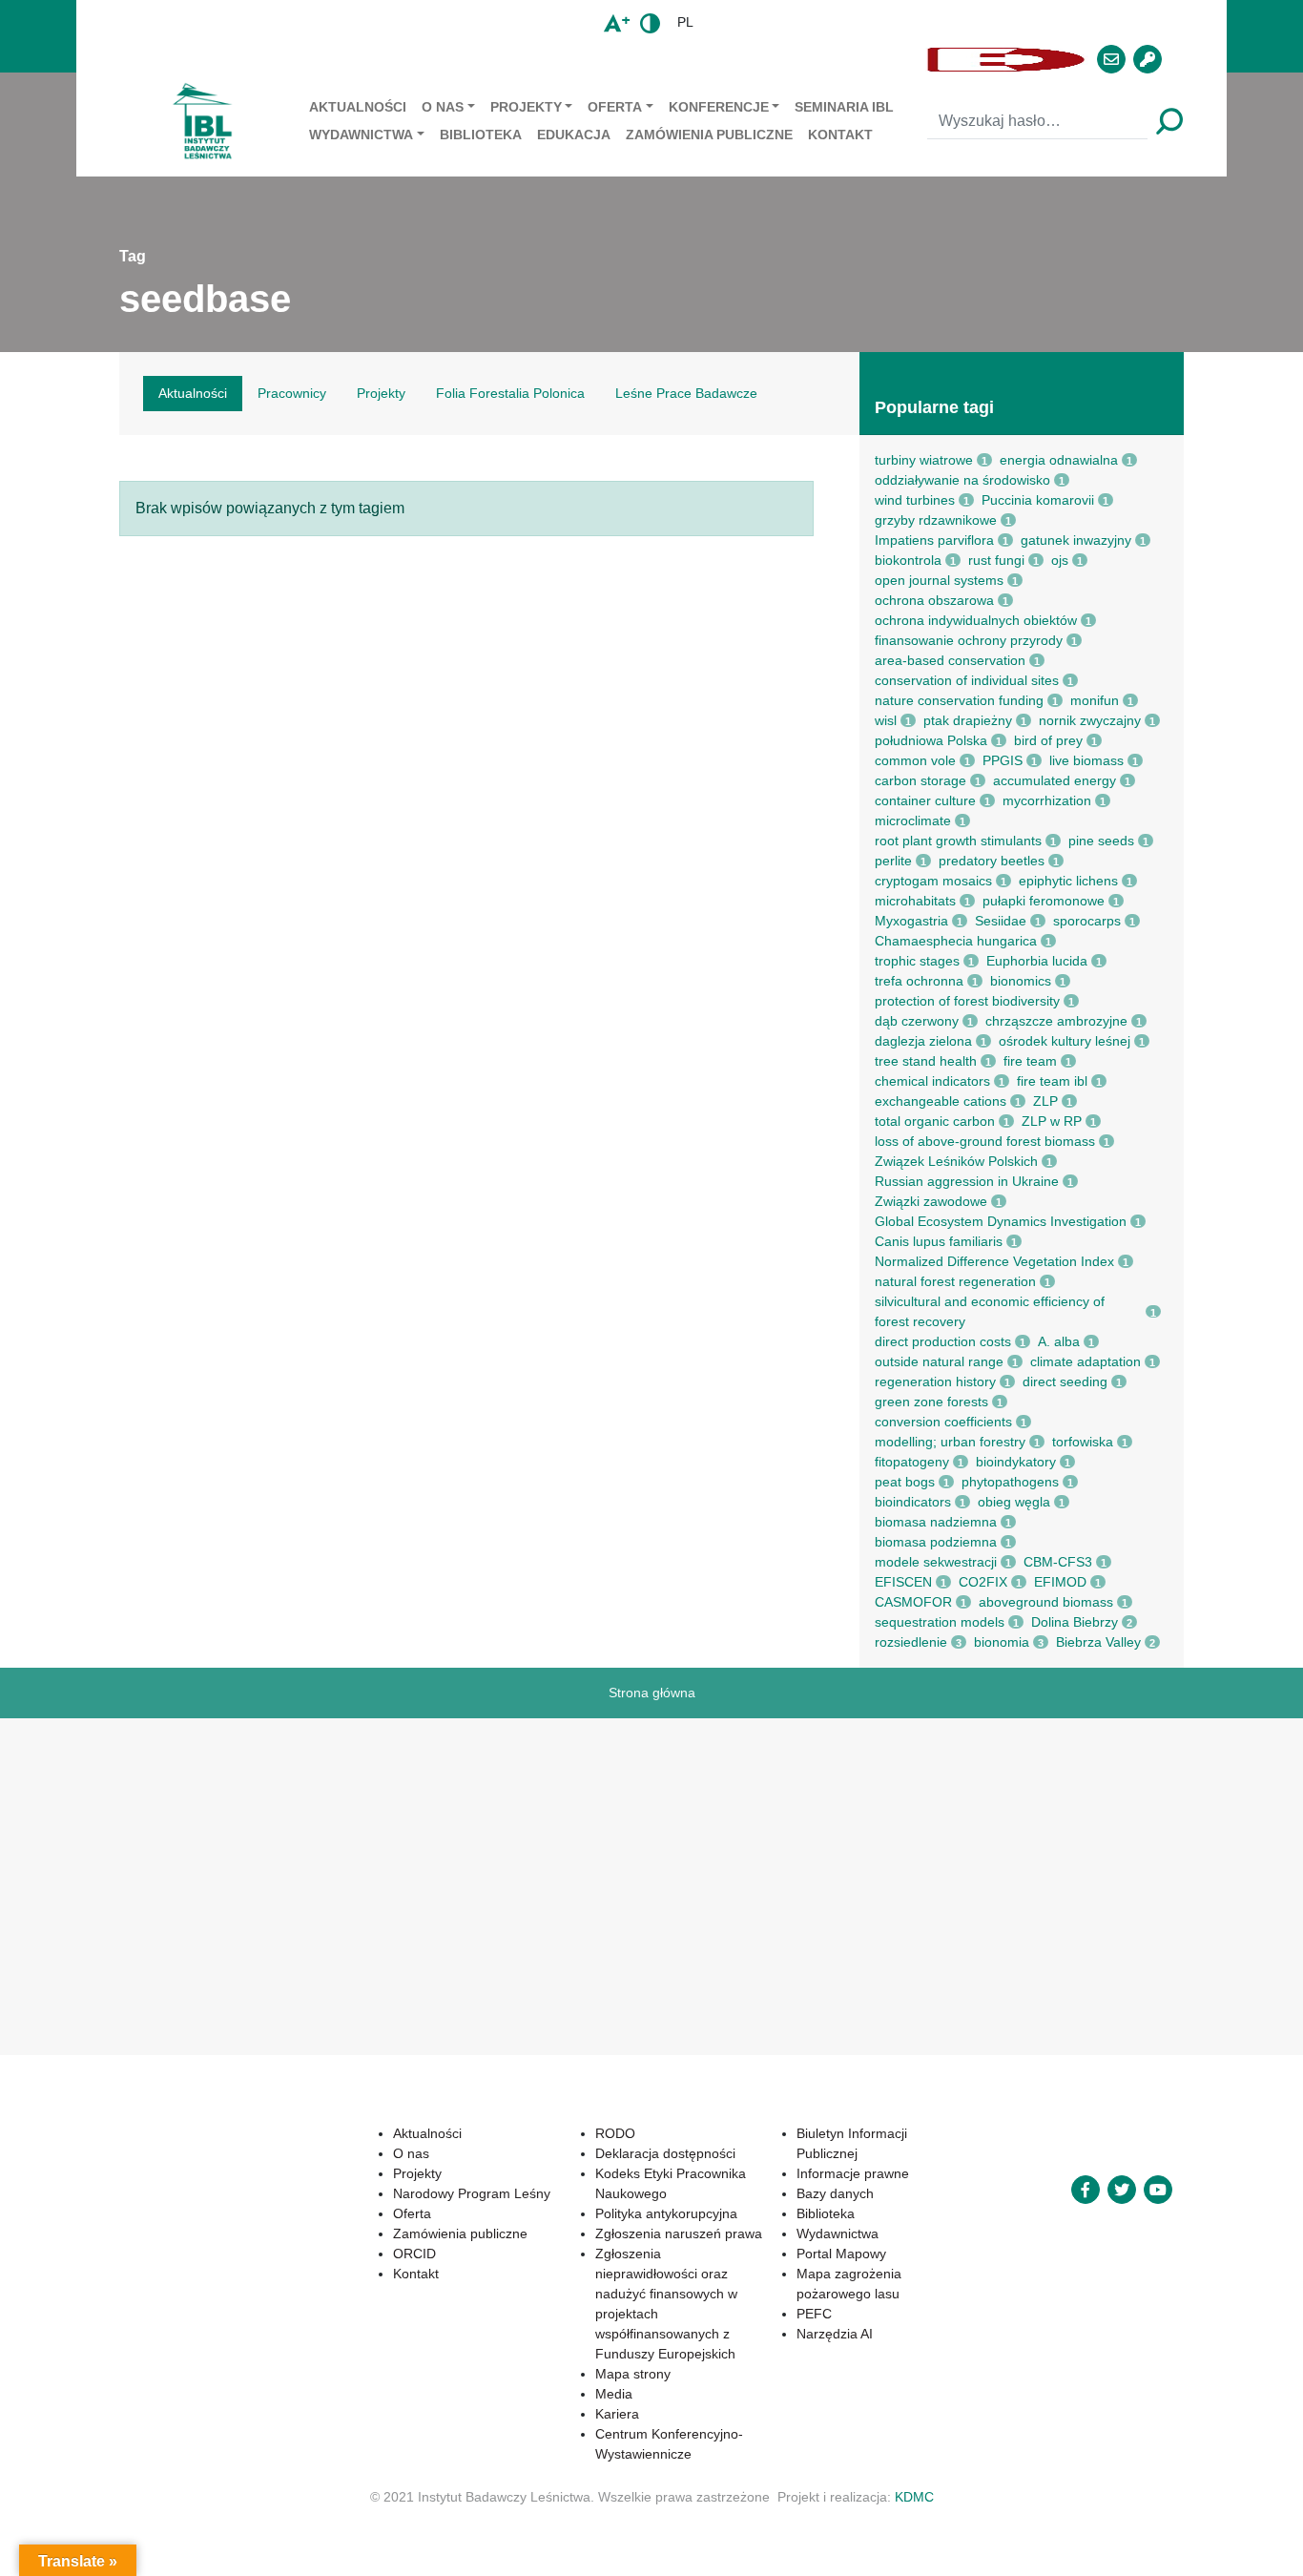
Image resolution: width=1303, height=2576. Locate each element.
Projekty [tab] (381, 393)
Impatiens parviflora (934, 540)
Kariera (617, 2414)
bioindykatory (1016, 1462)
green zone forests (931, 1402)
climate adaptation (1086, 1361)
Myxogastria (911, 921)
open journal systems (939, 580)
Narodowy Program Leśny (472, 2193)
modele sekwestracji (936, 1562)
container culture (925, 800)
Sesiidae (1001, 921)
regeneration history (935, 1381)
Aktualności (358, 107)
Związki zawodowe (931, 1201)
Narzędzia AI (835, 2334)
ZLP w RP (1052, 1121)
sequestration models (940, 1622)
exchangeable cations (941, 1101)
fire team (1030, 1061)
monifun (1095, 700)
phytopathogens (1010, 1482)
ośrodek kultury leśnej (1065, 1041)
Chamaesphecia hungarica (956, 941)
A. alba (1059, 1341)
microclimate (913, 821)
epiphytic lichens (1068, 881)
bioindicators (913, 1502)
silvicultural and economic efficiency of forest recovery (990, 1311)
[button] (529, 60)
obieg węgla (1014, 1502)
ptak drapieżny (968, 720)
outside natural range (939, 1361)
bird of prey (1048, 740)
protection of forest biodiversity (967, 1001)
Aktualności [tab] (193, 393)
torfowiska (1083, 1442)
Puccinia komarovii (1038, 500)
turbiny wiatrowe (924, 460)
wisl (886, 720)
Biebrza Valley (1098, 1642)
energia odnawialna (1059, 460)
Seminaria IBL (844, 107)
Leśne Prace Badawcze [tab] (686, 393)
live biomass (1086, 760)
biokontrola (908, 560)
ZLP (1045, 1101)
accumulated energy (1055, 780)
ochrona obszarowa (934, 600)
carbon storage (920, 780)
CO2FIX (983, 1582)
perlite (893, 861)
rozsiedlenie (911, 1642)
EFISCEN (903, 1582)
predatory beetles (992, 861)
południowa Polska (931, 740)
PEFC (814, 2314)
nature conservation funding (959, 700)
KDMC (914, 2497)
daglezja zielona (923, 1041)
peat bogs (905, 1482)
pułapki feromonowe (1044, 901)
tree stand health (926, 1061)
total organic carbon (935, 1121)
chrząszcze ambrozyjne (1056, 1021)
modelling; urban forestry (950, 1442)
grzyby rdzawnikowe (936, 520)
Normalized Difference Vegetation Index (994, 1261)
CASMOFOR (913, 1602)
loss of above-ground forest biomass (985, 1141)
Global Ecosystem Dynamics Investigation (1001, 1221)
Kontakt (840, 135)
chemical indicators (932, 1081)
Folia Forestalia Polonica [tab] (510, 393)
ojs (1060, 560)
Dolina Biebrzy (1075, 1622)
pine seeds (1101, 841)
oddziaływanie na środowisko (962, 480)
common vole (915, 760)
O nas (443, 107)
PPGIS (1003, 760)
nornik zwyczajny (1090, 720)
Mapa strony (633, 2374)
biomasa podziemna (936, 1542)
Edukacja (574, 135)
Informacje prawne (853, 2173)
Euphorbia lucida (1037, 961)
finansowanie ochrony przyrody (969, 640)
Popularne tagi (934, 407)
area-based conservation (950, 660)
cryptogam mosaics (933, 881)
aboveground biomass (1046, 1602)
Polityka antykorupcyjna (666, 2213)
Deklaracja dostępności (665, 2153)
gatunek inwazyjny (1076, 540)
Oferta (615, 107)
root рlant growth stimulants (958, 841)
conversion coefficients (943, 1422)
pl (685, 22)
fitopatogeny (912, 1462)
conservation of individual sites (967, 680)
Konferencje (719, 107)
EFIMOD (1060, 1582)
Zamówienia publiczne (709, 135)
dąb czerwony (917, 1021)
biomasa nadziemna (936, 1522)
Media (614, 2394)
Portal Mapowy (841, 2254)
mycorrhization (1047, 800)
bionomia (1002, 1642)
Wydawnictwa (361, 135)
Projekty (526, 107)
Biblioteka (481, 135)
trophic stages (917, 961)
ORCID (414, 2254)
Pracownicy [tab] (292, 393)
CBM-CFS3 (1058, 1562)
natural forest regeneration (955, 1281)
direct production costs (943, 1341)
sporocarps (1087, 921)
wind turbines (915, 500)
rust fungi (996, 560)
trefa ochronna (919, 981)
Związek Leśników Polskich (956, 1161)
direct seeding (1065, 1381)
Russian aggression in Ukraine (967, 1181)
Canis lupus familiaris (939, 1241)
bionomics (1021, 981)
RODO (615, 2133)
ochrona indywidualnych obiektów (976, 620)
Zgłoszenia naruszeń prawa (679, 2233)
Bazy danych (835, 2193)
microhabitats (915, 901)
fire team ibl (1052, 1081)
